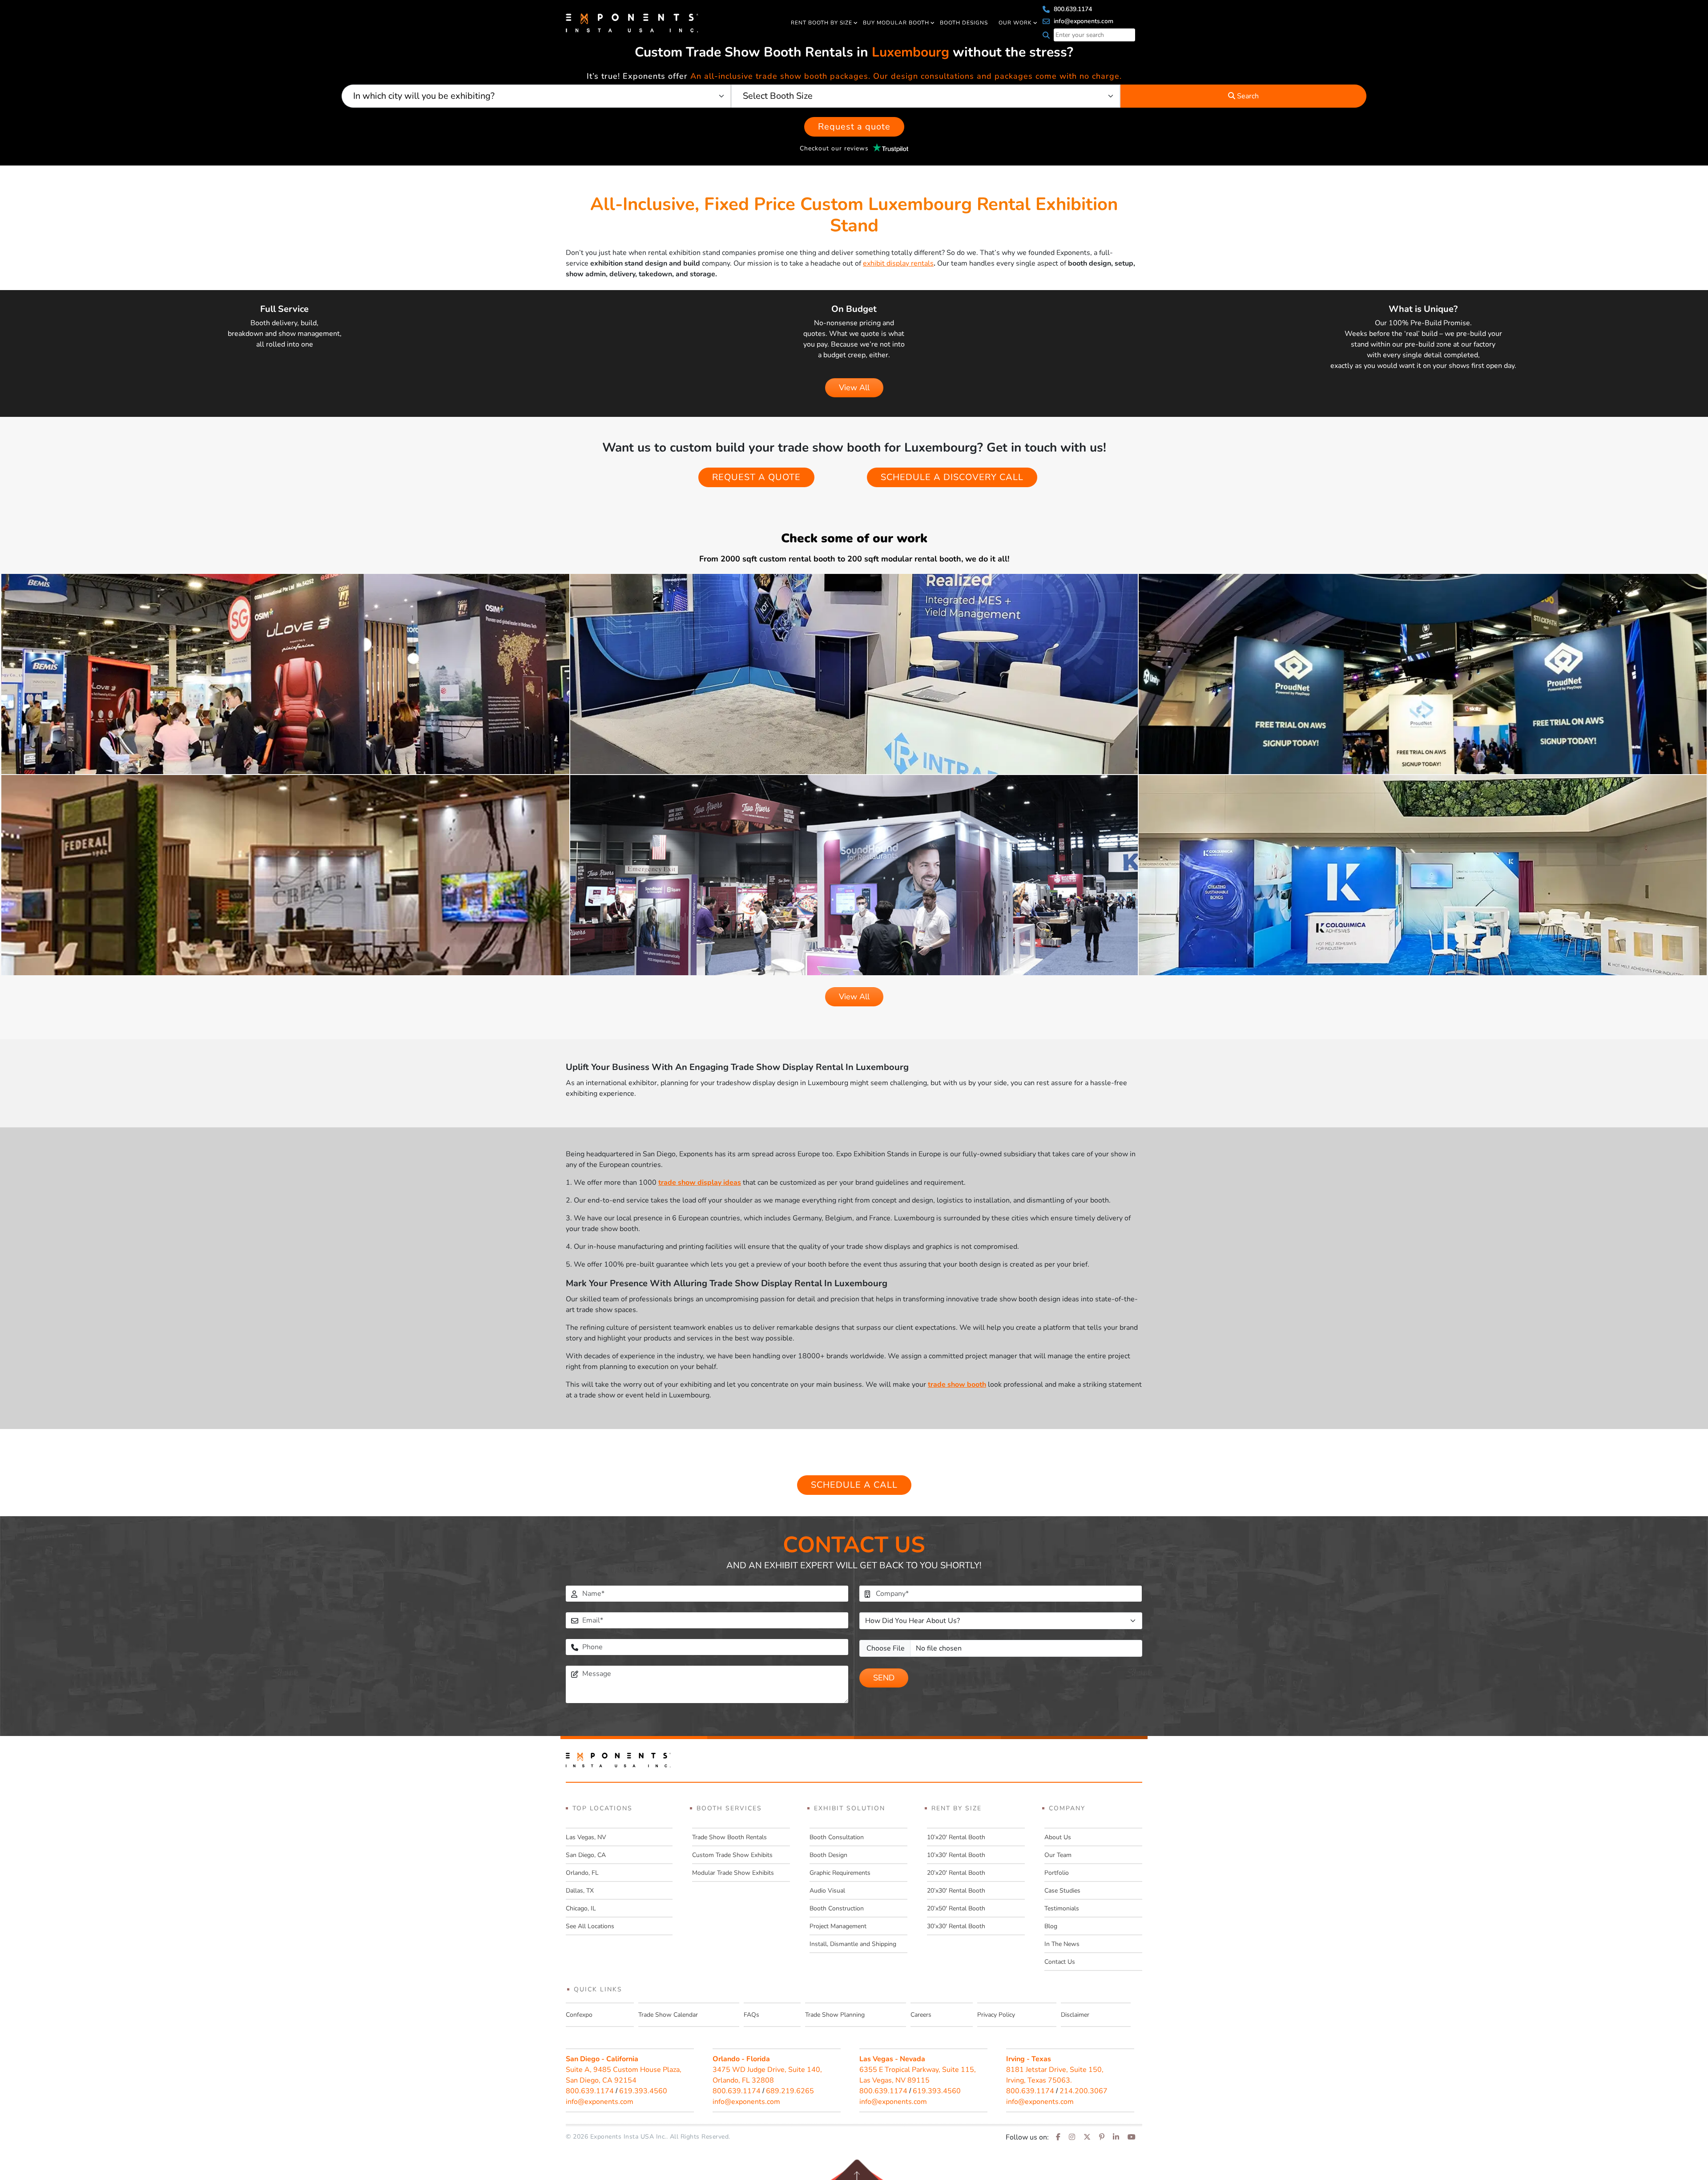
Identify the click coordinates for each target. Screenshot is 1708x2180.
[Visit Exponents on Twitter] (1087, 2137)
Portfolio (1057, 1873)
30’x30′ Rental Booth (956, 1926)
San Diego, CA (586, 1855)
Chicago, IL (581, 1908)
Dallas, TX (580, 1891)
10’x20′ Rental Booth (956, 1837)
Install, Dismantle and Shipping (853, 1944)
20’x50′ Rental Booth (956, 1908)
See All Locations (590, 1926)
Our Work (1015, 23)
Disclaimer (1075, 2015)
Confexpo (579, 2015)
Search (1247, 96)
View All (854, 388)
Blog (1051, 1926)
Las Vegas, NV (586, 1837)
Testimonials (1062, 1908)
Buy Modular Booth (896, 23)
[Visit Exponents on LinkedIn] (1116, 2137)
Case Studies (1062, 1891)
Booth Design (828, 1855)
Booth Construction (837, 1908)
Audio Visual (827, 1891)
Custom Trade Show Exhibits (732, 1855)
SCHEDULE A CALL (854, 1485)
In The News (1062, 1944)
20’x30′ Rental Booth (956, 1891)
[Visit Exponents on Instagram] (1072, 2137)
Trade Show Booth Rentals (729, 1837)
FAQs (751, 2015)
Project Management (838, 1926)
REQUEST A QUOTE (756, 477)
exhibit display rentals (898, 263)
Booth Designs (964, 23)
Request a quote (854, 127)
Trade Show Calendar (668, 2015)
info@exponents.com (1083, 21)
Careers (921, 2015)
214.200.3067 (1084, 2091)
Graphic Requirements (840, 1873)
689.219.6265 (790, 2091)
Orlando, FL (582, 1873)
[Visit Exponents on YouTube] (1132, 2137)
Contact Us (1060, 1962)
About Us (1058, 1837)
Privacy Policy (996, 2015)
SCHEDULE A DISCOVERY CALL (952, 477)
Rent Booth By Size (822, 23)
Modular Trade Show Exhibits (733, 1873)
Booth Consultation (837, 1837)
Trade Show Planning (835, 2015)
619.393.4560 (643, 2091)
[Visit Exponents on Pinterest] (1102, 2137)
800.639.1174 (1072, 9)
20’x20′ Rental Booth (956, 1873)
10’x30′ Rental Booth (956, 1855)
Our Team (1058, 1855)
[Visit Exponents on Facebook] (1058, 2137)
